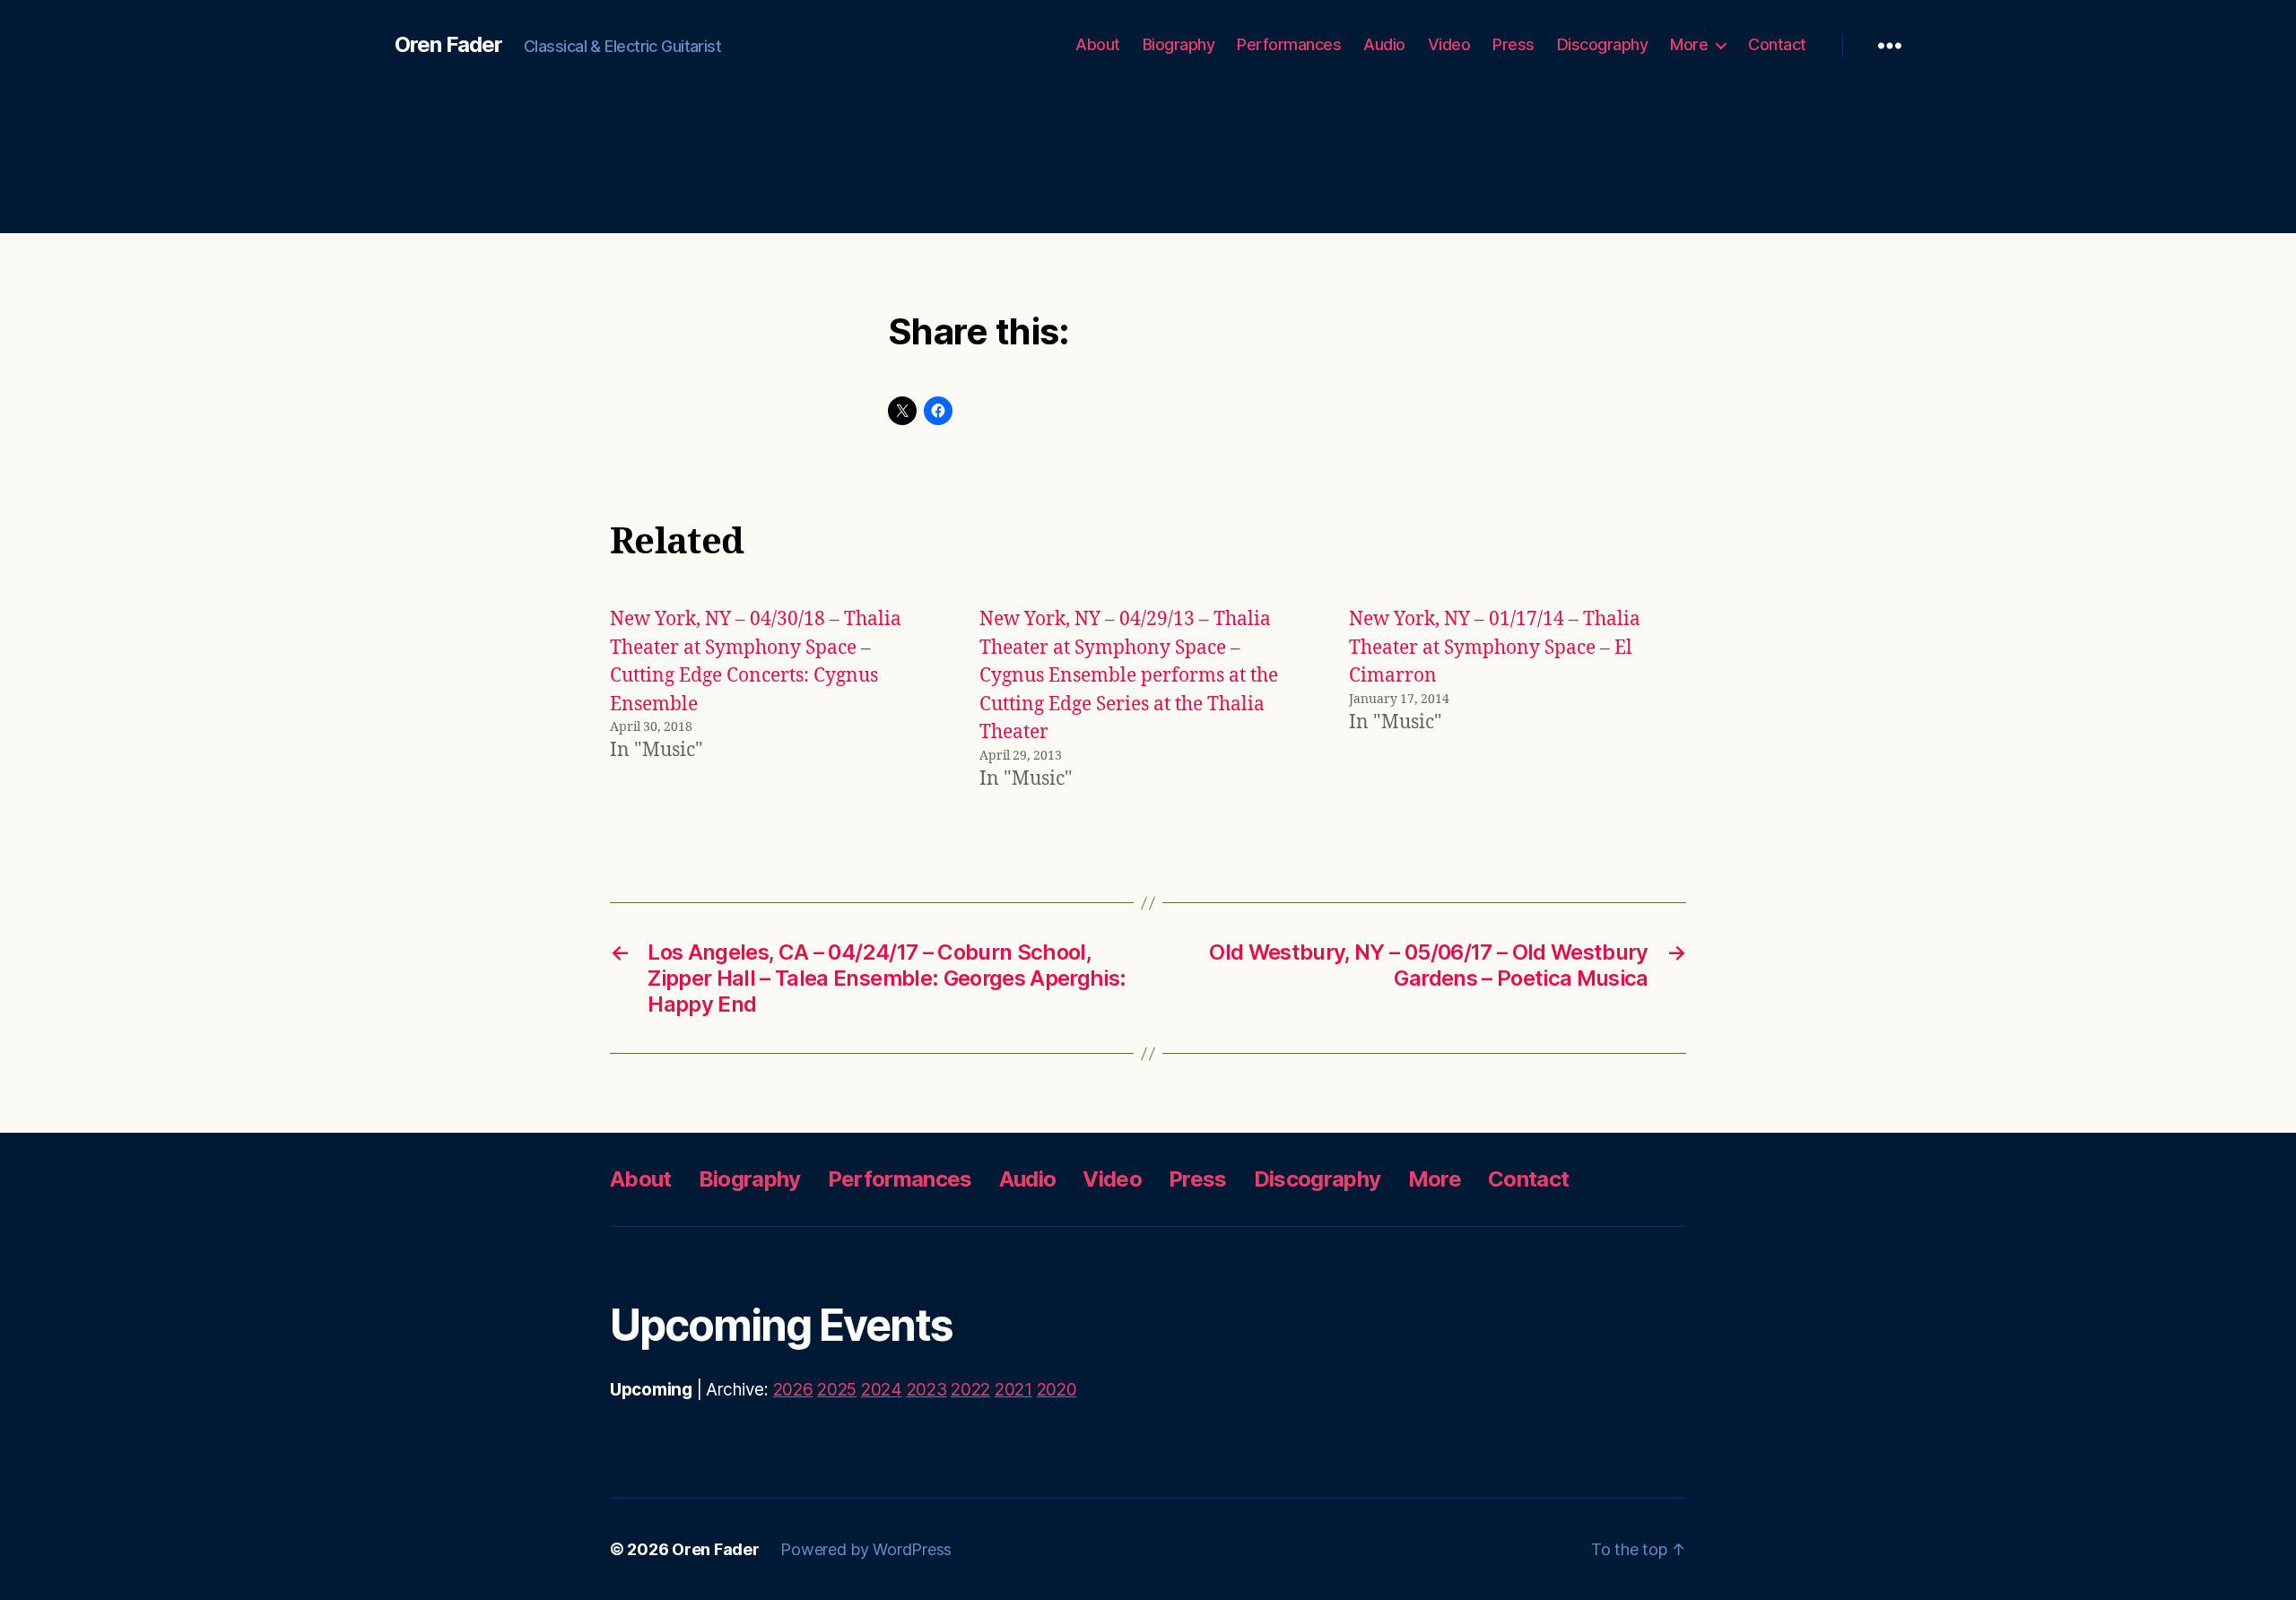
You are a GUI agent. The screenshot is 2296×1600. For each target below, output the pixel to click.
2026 (793, 1390)
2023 (927, 1390)
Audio (1384, 44)
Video (1449, 44)
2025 (837, 1390)
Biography (1179, 44)
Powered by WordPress (866, 1549)
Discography (1603, 44)
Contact (1777, 44)
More (1689, 44)
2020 (1057, 1390)
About (1098, 44)
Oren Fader (448, 45)
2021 (1013, 1390)
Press (1513, 44)
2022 (970, 1390)
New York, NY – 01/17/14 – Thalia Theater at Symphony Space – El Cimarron (1495, 648)
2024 (882, 1390)
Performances (1289, 44)
